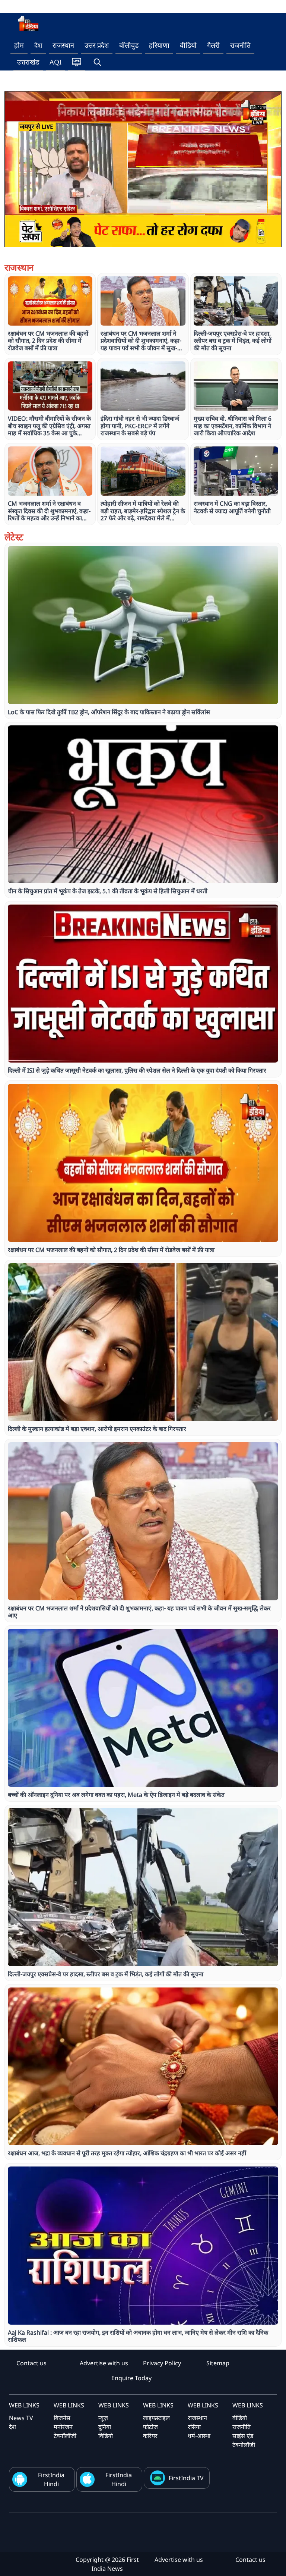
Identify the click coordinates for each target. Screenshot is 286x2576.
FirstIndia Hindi (51, 2479)
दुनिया (105, 2427)
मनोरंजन (63, 2427)
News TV (21, 2418)
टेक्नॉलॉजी (65, 2436)
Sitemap (218, 2363)
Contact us (31, 2363)
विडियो (106, 2436)
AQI (55, 62)
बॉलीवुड (129, 45)
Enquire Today (131, 2378)
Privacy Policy (162, 2363)
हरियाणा (159, 45)
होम (19, 45)
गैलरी (213, 45)
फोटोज (150, 2427)
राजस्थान (63, 45)
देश (38, 45)
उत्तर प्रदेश (97, 45)
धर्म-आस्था (199, 2436)
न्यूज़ (103, 2418)
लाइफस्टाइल (156, 2418)
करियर (150, 2436)
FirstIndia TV (186, 2478)
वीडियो (188, 45)
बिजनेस (62, 2418)
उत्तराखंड (28, 62)
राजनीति (240, 45)
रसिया (194, 2427)
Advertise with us (104, 2363)
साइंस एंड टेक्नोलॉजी (244, 2440)
